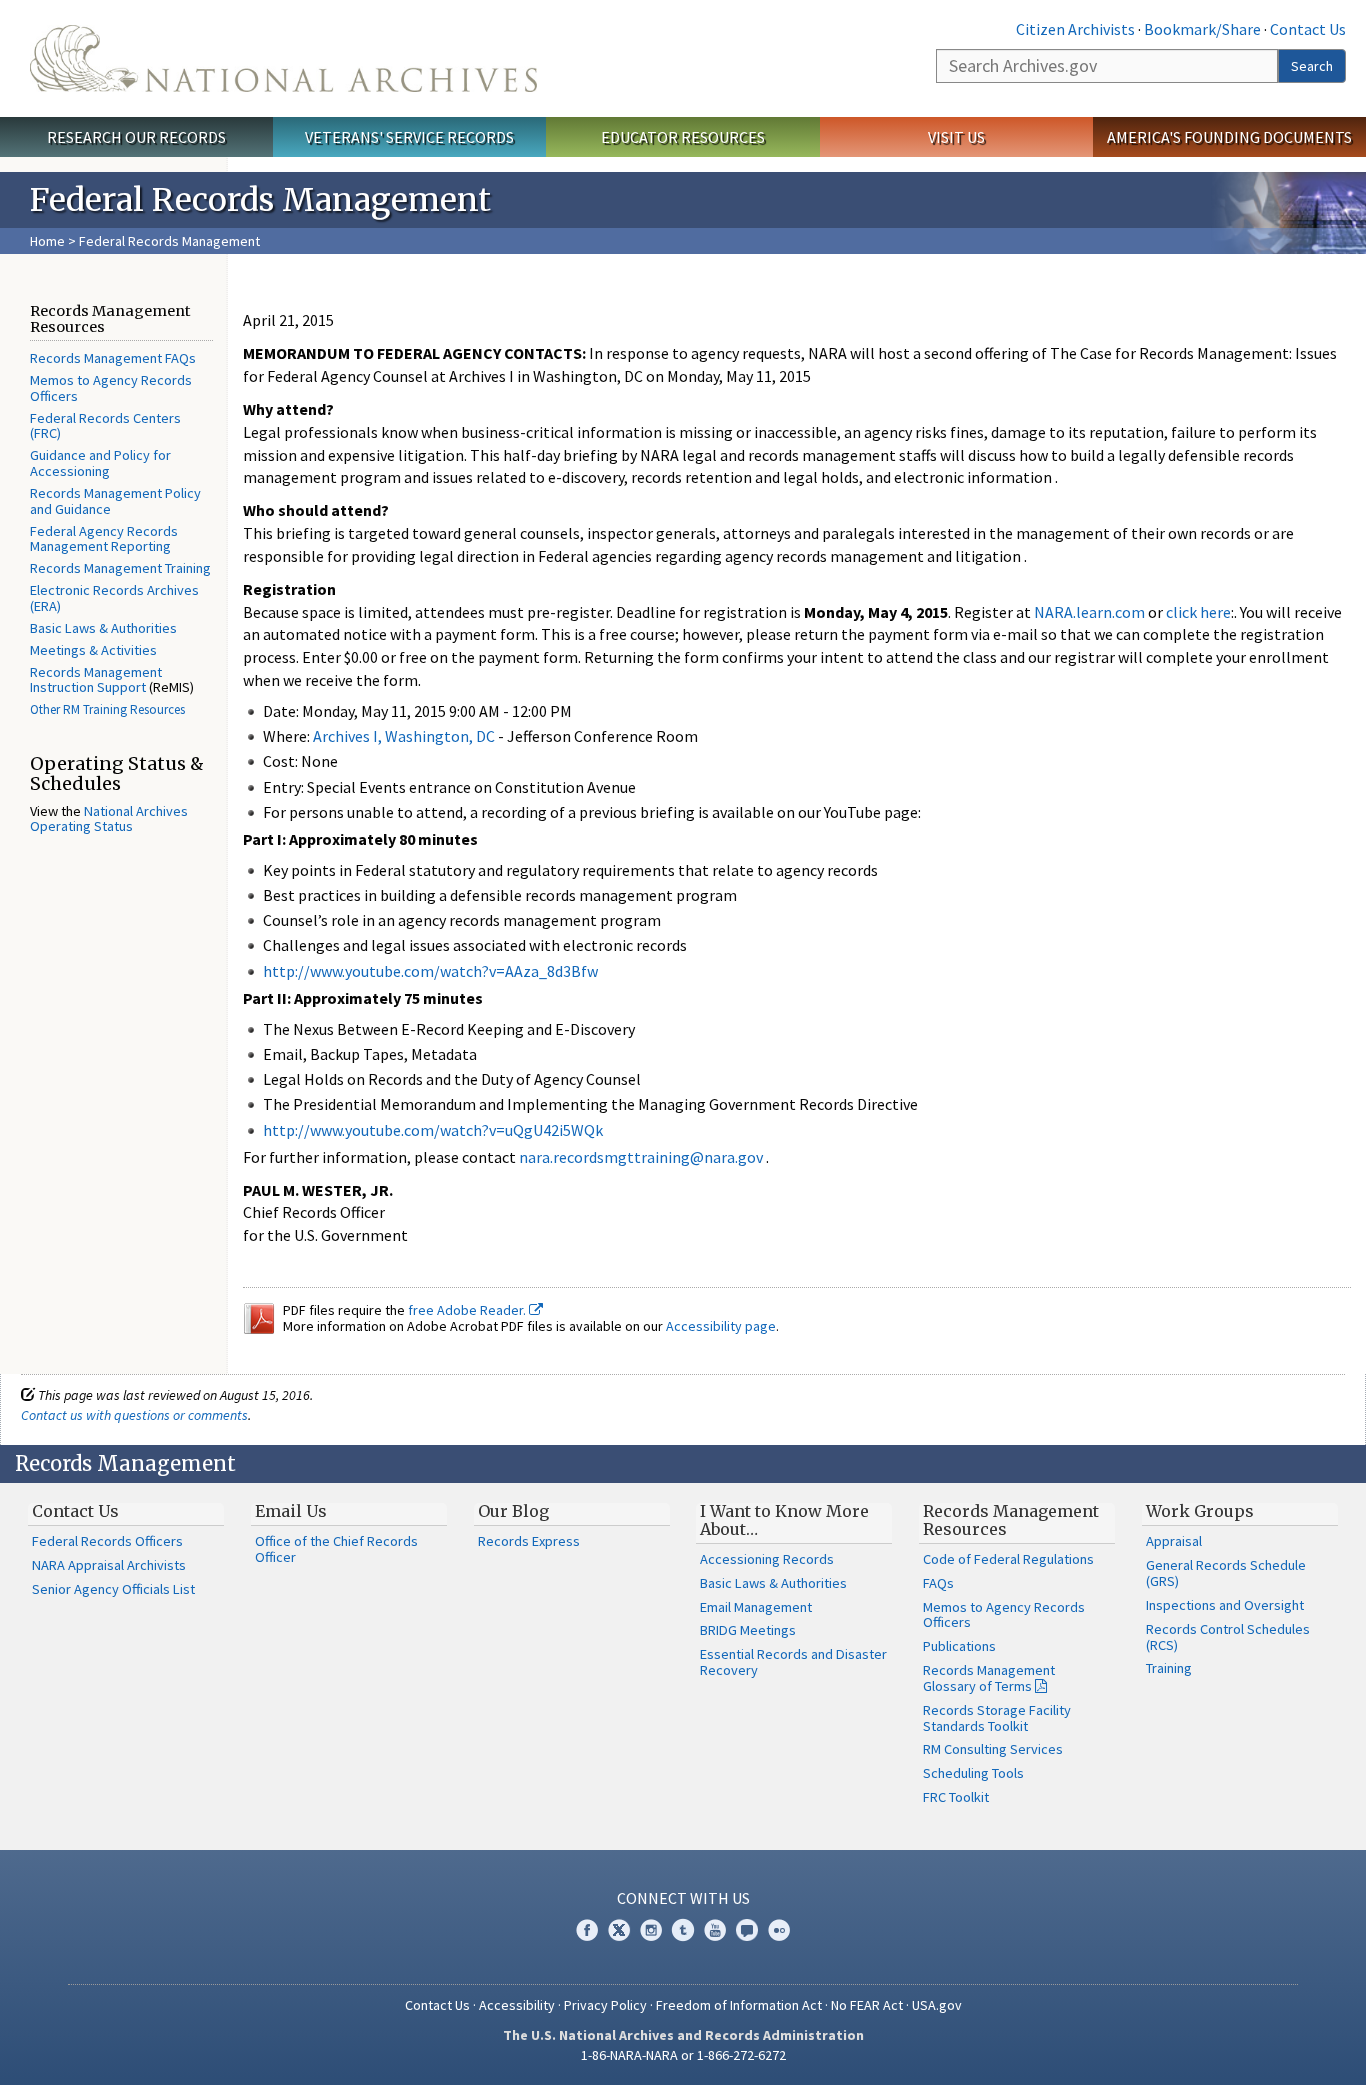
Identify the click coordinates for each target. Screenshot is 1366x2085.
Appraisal (1174, 1541)
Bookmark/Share (1202, 29)
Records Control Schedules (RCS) (1228, 1637)
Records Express (529, 1541)
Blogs (747, 1930)
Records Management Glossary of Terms (989, 1678)
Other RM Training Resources (107, 709)
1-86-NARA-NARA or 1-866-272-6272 (683, 2055)
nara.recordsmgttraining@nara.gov (641, 1157)
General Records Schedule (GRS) (1226, 1573)
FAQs (938, 1583)
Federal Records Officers (107, 1541)
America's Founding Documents (1229, 137)
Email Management (756, 1607)
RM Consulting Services (993, 1749)
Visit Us (956, 137)
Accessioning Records (767, 1559)
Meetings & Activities (93, 650)
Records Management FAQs (113, 358)
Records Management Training (120, 568)
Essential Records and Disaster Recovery (793, 1662)
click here (1198, 612)
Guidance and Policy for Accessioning (100, 463)
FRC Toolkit (956, 1797)
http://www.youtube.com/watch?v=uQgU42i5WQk (433, 1130)
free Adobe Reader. (468, 1310)
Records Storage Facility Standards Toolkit (997, 1718)
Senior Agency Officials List (113, 1589)
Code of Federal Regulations (1008, 1559)
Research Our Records (136, 137)
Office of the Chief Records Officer (336, 1549)
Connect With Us (683, 1898)
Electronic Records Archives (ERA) (114, 598)
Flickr (779, 1930)
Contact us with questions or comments (134, 1415)
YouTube (715, 1930)
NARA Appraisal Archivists (109, 1565)
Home (47, 241)
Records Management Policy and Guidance (115, 501)
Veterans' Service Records (409, 137)
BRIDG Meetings (748, 1630)
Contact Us (1308, 29)
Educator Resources (683, 137)
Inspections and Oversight (1225, 1605)
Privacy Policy (605, 2005)
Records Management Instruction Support (96, 680)
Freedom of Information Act (739, 2005)
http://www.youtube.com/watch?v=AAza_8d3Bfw (430, 971)
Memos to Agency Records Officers (111, 388)
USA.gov (937, 2005)
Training (1169, 1668)
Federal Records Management (169, 241)
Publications (959, 1646)
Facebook (587, 1930)
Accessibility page (721, 1326)
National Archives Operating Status (109, 819)
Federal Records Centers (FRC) (105, 426)
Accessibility (517, 2005)
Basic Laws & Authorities (103, 628)
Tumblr (683, 1930)
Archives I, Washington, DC (404, 736)
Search (1312, 66)
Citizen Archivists (1075, 29)
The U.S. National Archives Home (283, 58)
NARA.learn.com (1089, 612)
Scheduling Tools (973, 1773)
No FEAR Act (867, 2005)
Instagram (651, 1930)
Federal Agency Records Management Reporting (104, 539)
